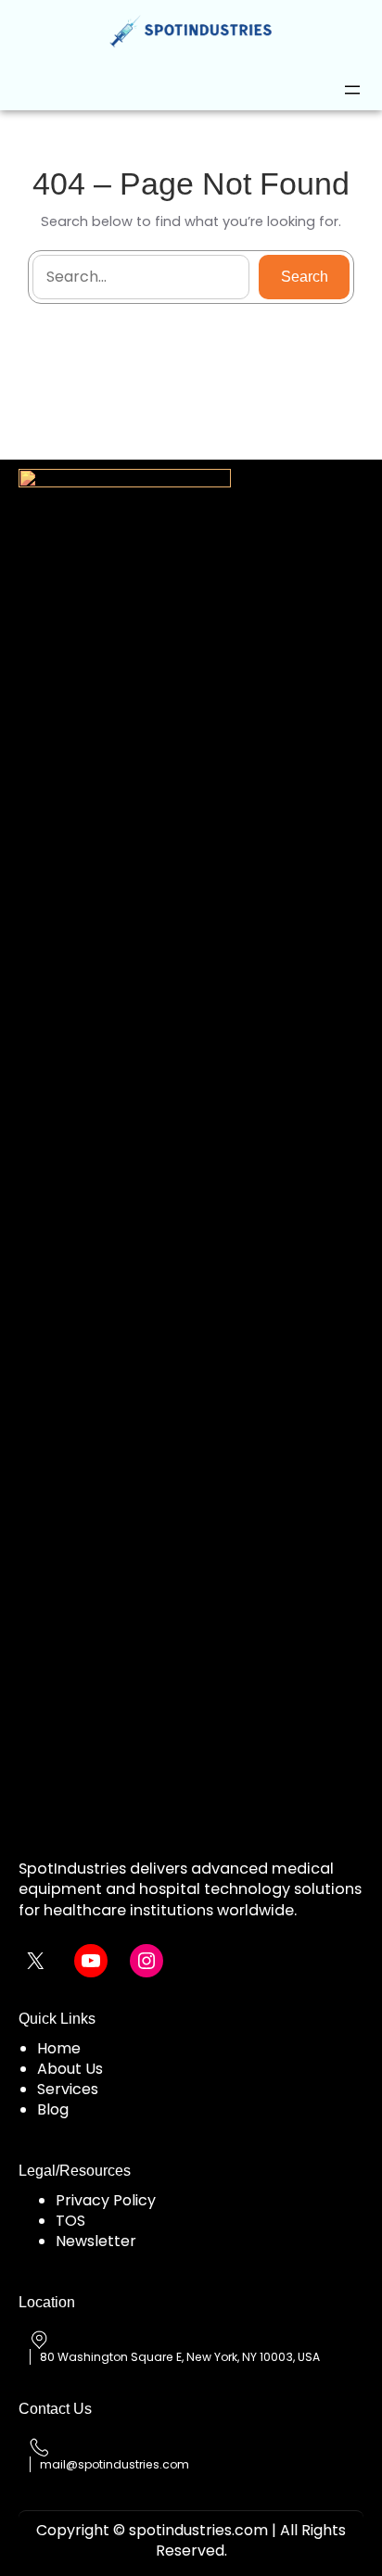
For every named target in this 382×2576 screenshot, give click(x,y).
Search (305, 277)
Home (59, 2048)
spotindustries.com (198, 2530)
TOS (70, 2221)
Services (68, 2089)
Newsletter (96, 2241)
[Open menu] (352, 90)
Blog (53, 2109)
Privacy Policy (106, 2200)
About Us (70, 2069)
